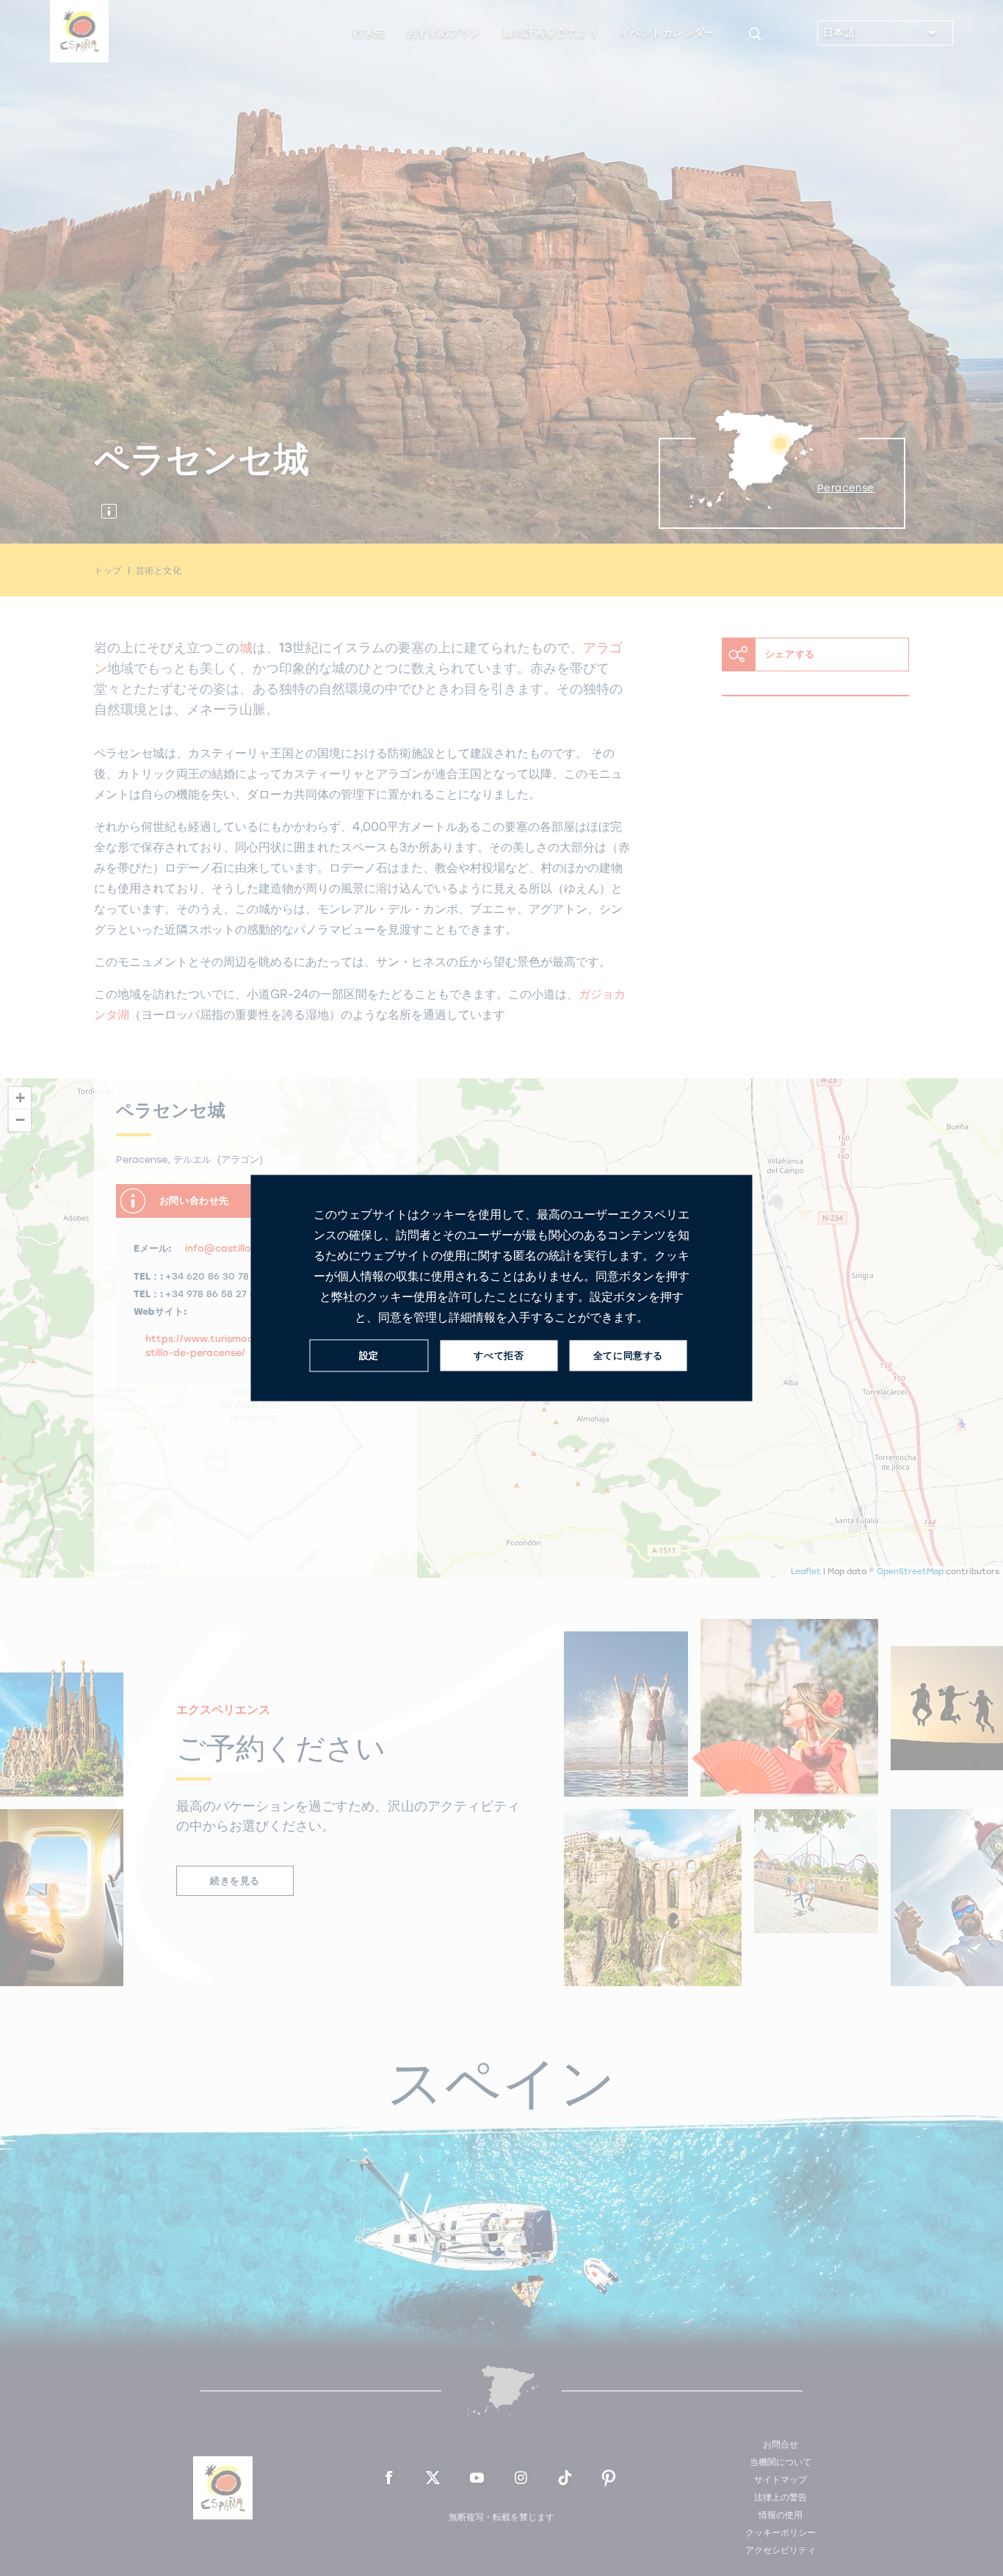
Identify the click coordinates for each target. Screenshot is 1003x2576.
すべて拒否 (499, 1356)
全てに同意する (628, 1356)
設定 (369, 1356)
